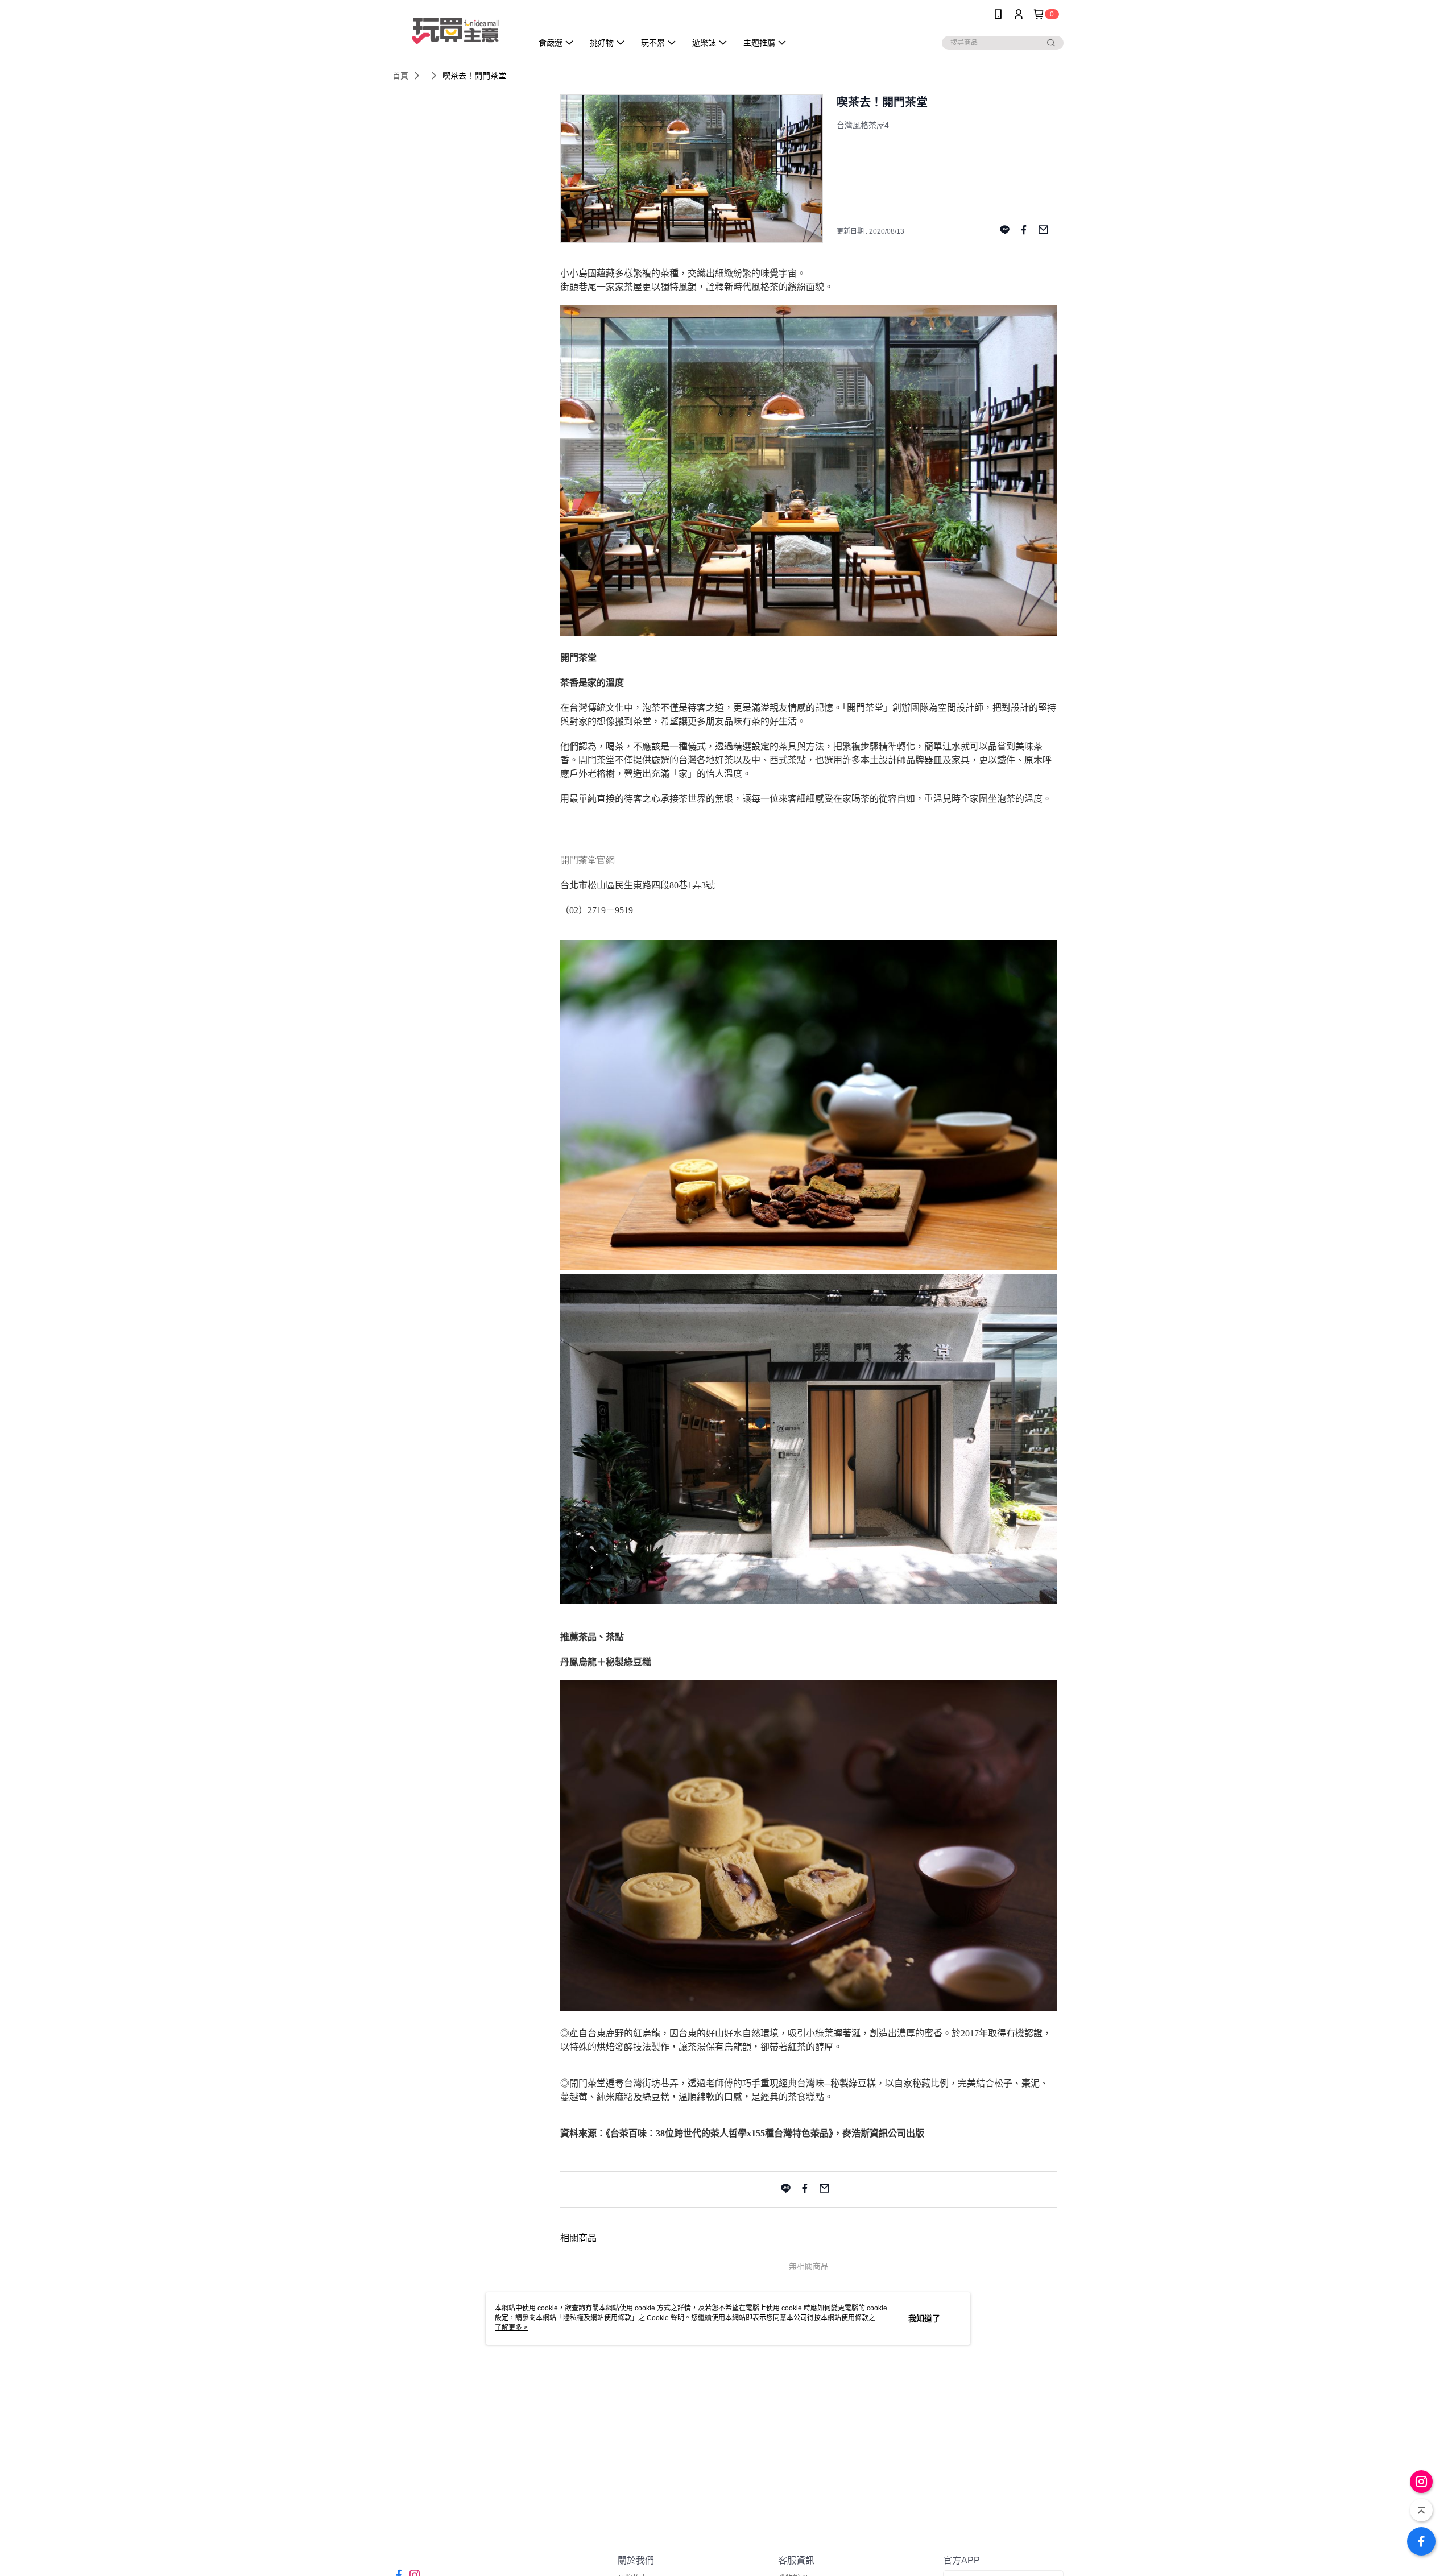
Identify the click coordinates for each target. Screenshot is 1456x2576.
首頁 (400, 76)
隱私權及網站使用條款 (597, 2318)
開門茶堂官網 (588, 860)
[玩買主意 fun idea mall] (456, 30)
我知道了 (924, 2318)
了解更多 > (511, 2327)
